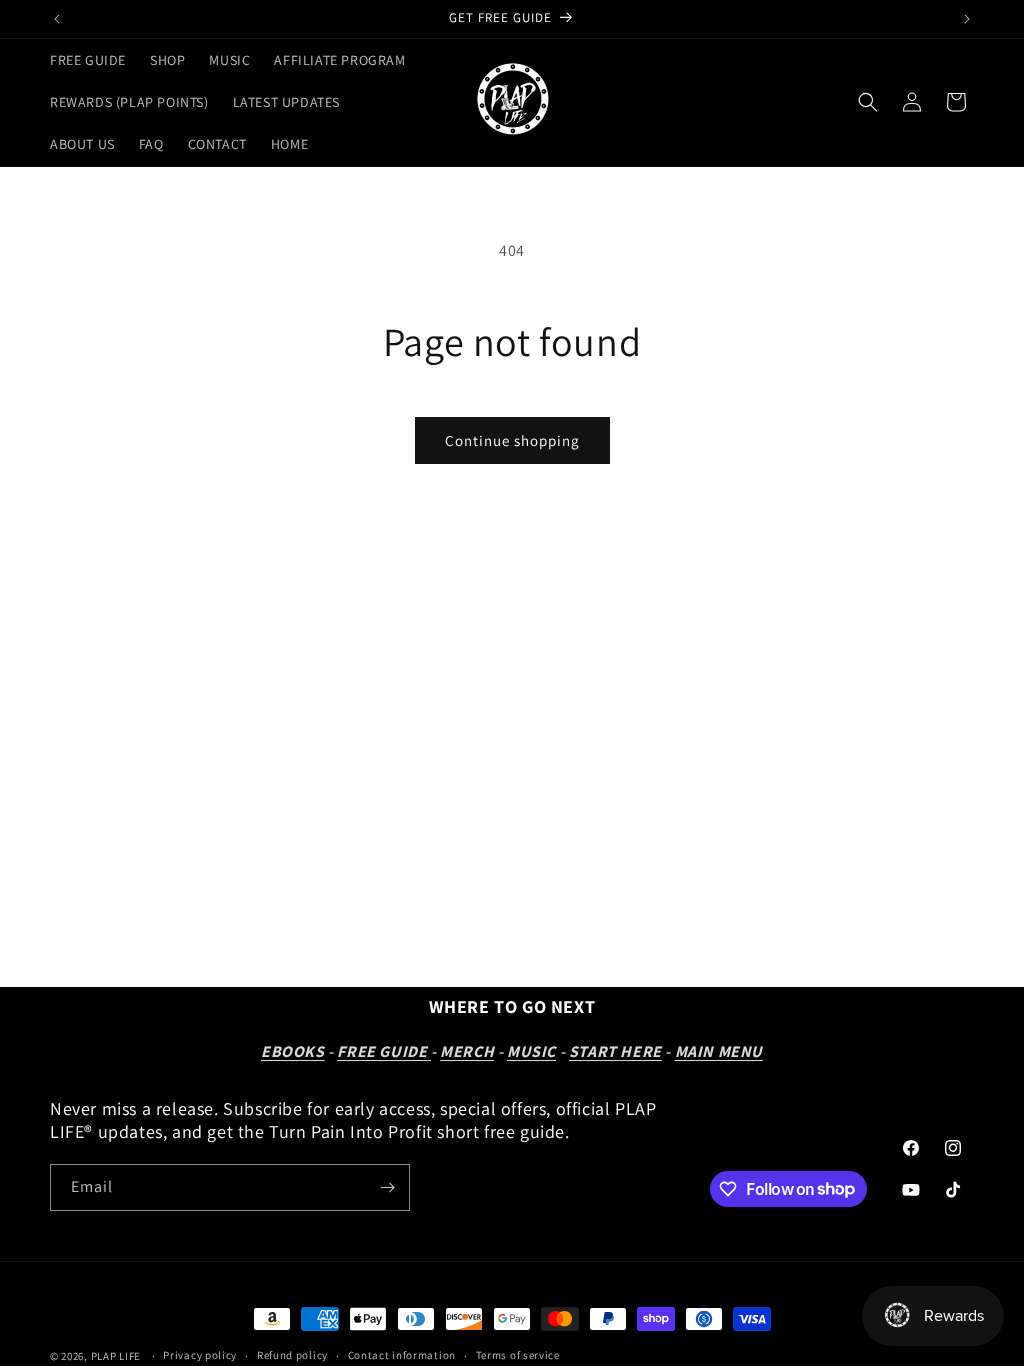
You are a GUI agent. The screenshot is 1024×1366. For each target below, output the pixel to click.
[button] (868, 102)
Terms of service (518, 1355)
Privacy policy (200, 1355)
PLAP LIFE (117, 1356)
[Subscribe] (387, 1187)
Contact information (402, 1355)
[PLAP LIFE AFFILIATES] (429, 1051)
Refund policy (292, 1355)
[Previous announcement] (57, 19)
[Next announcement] (967, 19)
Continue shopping (512, 440)
